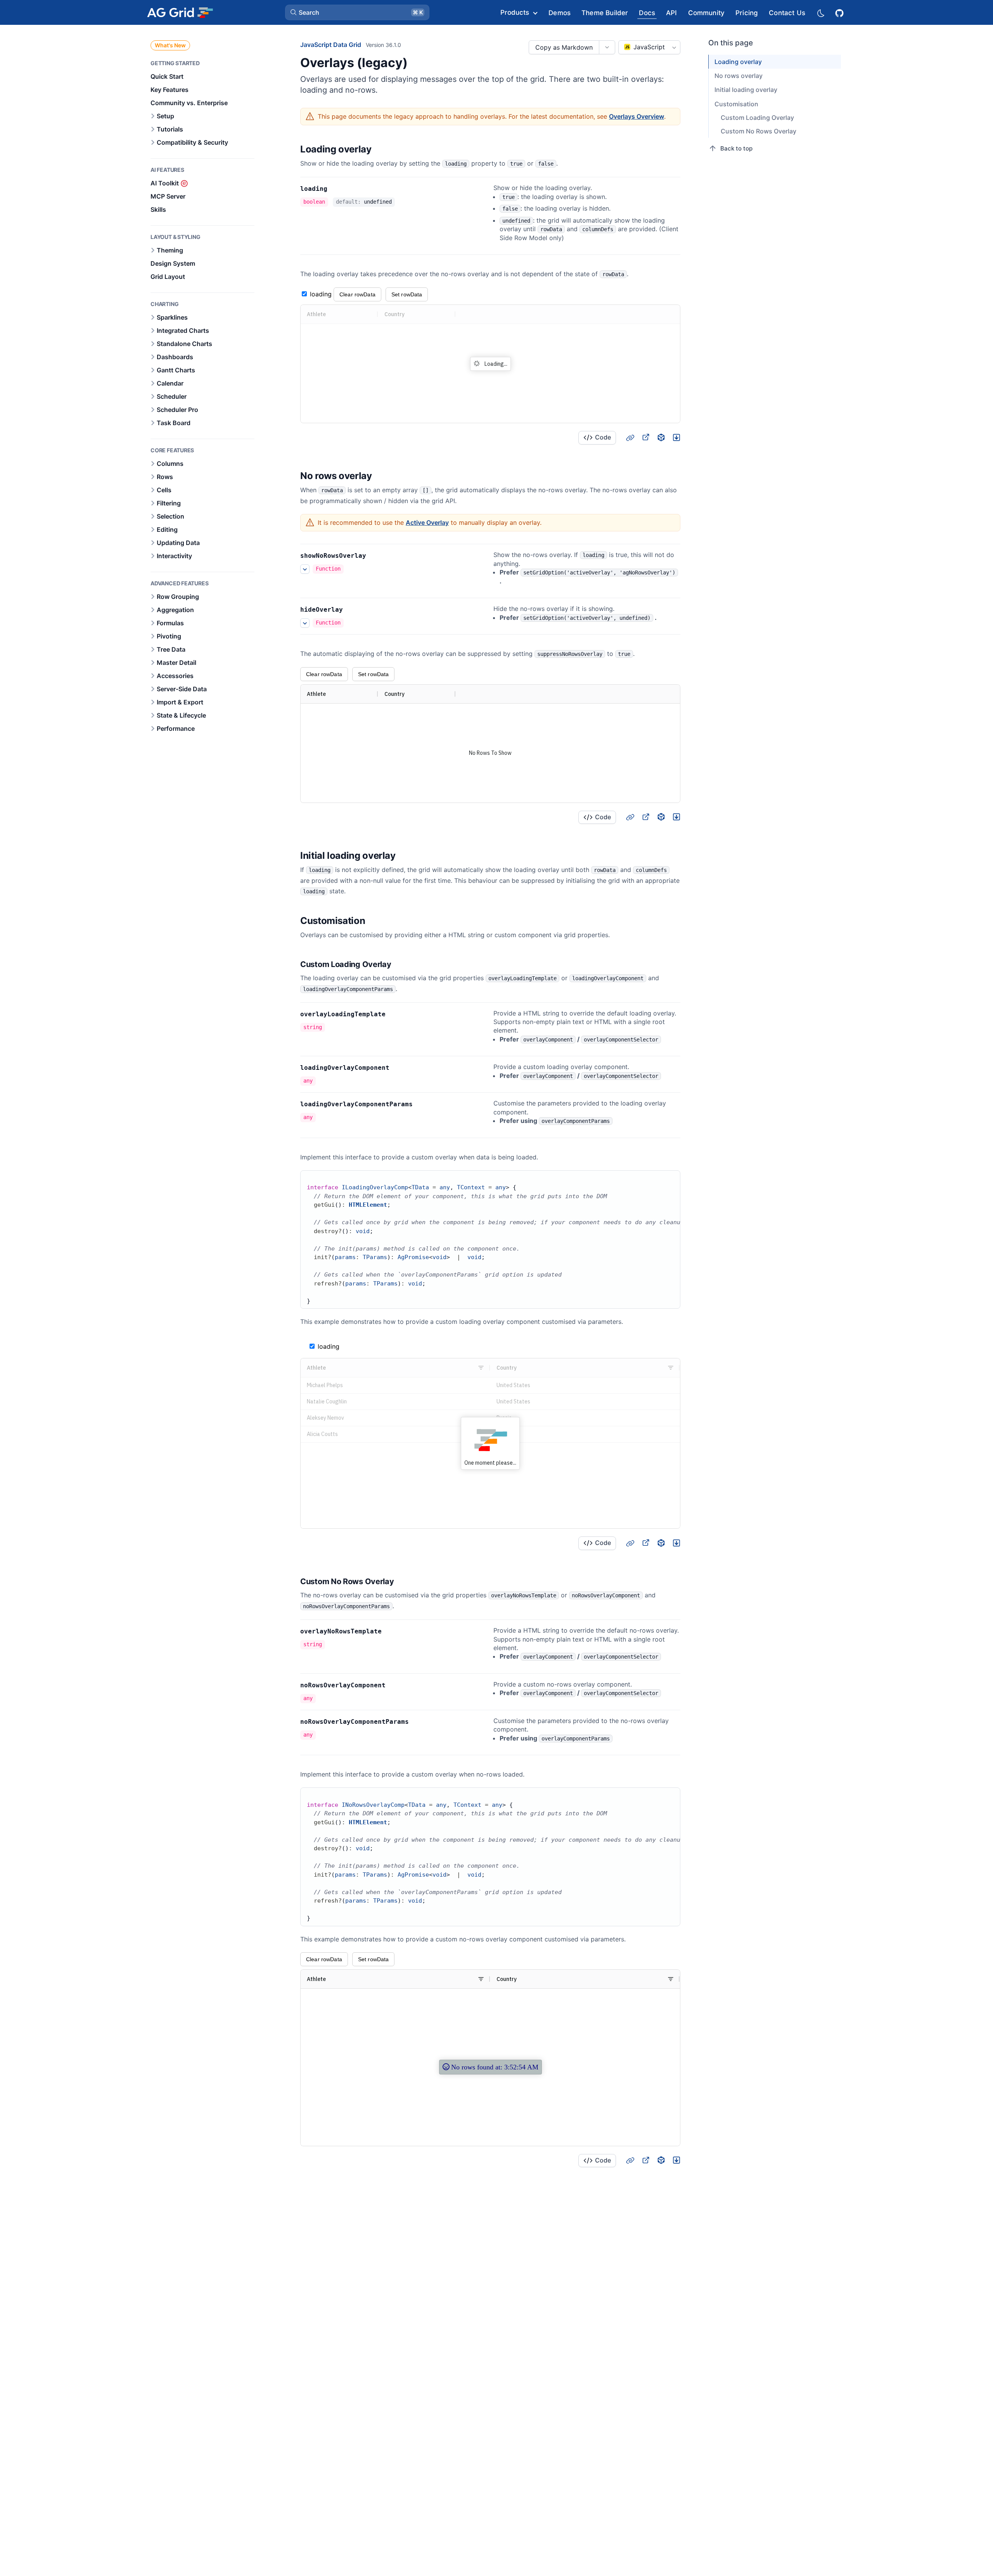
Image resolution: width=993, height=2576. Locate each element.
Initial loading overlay (746, 90)
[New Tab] (645, 437)
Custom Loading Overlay (757, 118)
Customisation (736, 104)
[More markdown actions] (607, 47)
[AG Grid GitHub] (840, 12)
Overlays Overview (637, 116)
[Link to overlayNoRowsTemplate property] (390, 1631)
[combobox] (649, 47)
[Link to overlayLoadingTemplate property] (394, 1014)
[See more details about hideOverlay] (305, 623)
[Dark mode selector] (820, 13)
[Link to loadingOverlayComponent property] (398, 1068)
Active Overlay (427, 522)
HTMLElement (368, 1205)
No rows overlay (739, 76)
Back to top (736, 148)
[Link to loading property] (336, 189)
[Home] (180, 12)
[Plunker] (676, 437)
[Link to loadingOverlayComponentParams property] (421, 1104)
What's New (170, 45)
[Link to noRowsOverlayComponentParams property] (417, 1722)
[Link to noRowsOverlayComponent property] (394, 1685)
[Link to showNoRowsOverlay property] (375, 556)
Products (515, 12)
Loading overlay (738, 62)
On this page (731, 43)
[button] (357, 12)
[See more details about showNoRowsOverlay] (305, 569)
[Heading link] (382, 150)
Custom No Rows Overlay (759, 131)
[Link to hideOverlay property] (351, 610)
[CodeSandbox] (661, 437)
